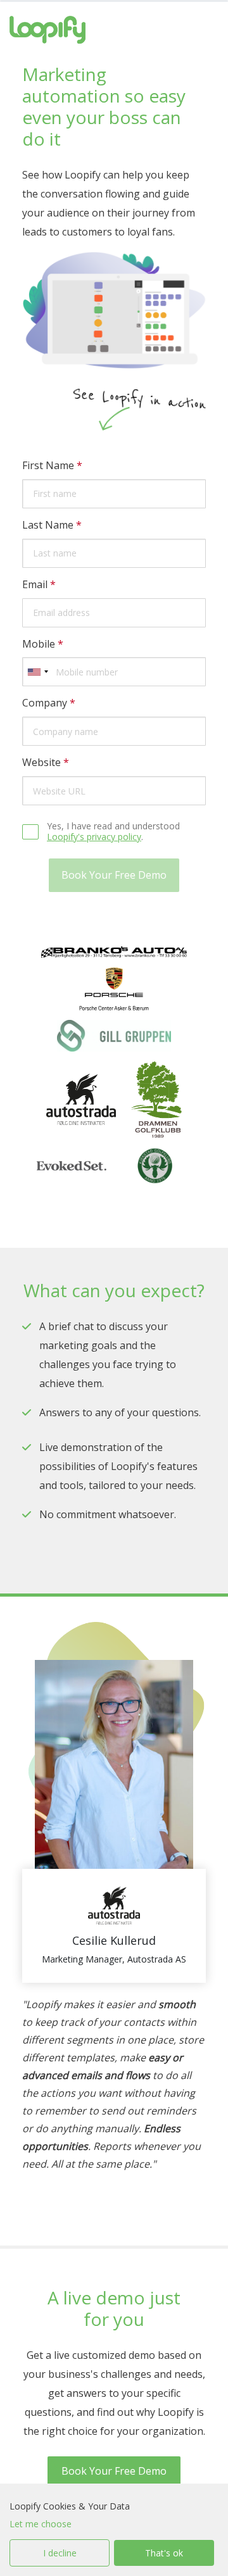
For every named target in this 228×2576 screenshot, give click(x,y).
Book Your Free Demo (114, 2471)
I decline (60, 2553)
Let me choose (41, 2524)
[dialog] (114, 2530)
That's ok (164, 2553)
